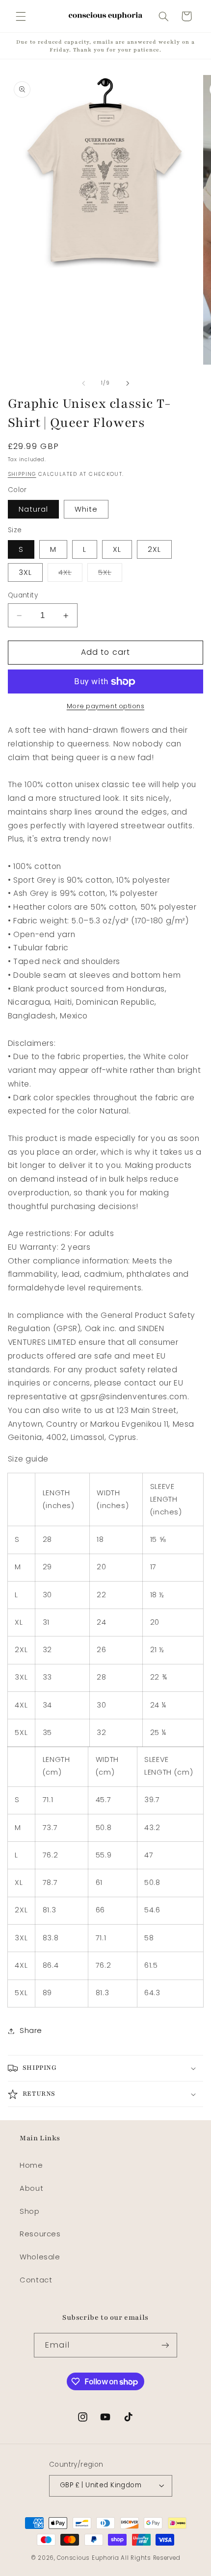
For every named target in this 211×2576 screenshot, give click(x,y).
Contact (36, 2280)
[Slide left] (83, 383)
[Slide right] (128, 383)
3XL (25, 572)
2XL (154, 549)
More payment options (106, 706)
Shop (30, 2211)
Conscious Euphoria (88, 2558)
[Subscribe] (165, 2345)
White (86, 509)
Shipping (22, 474)
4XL (70, 574)
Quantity (23, 595)
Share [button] (31, 2031)
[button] (21, 16)
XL (117, 549)
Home (31, 2165)
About (31, 2188)
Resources (40, 2234)
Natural (33, 509)
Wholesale (40, 2257)
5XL (110, 574)
